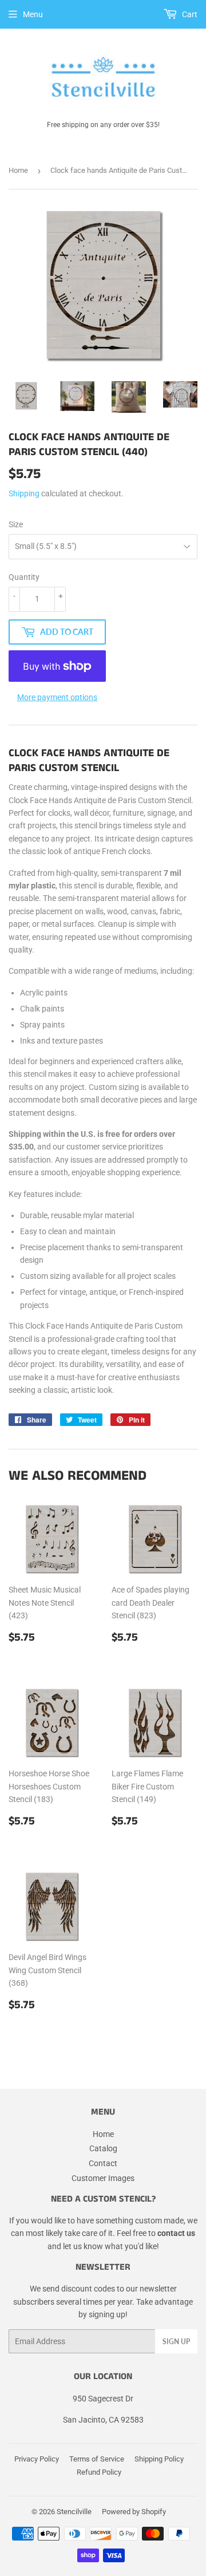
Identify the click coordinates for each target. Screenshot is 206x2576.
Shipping (24, 493)
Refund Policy (99, 2472)
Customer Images (103, 2178)
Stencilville (74, 2512)
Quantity (24, 577)
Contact (103, 2163)
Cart (189, 14)
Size (16, 524)
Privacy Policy (37, 2459)
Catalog (103, 2148)
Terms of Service (97, 2459)
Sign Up (176, 2342)
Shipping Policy (159, 2459)
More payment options (57, 697)
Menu (33, 14)
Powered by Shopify (134, 2512)
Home (18, 170)
